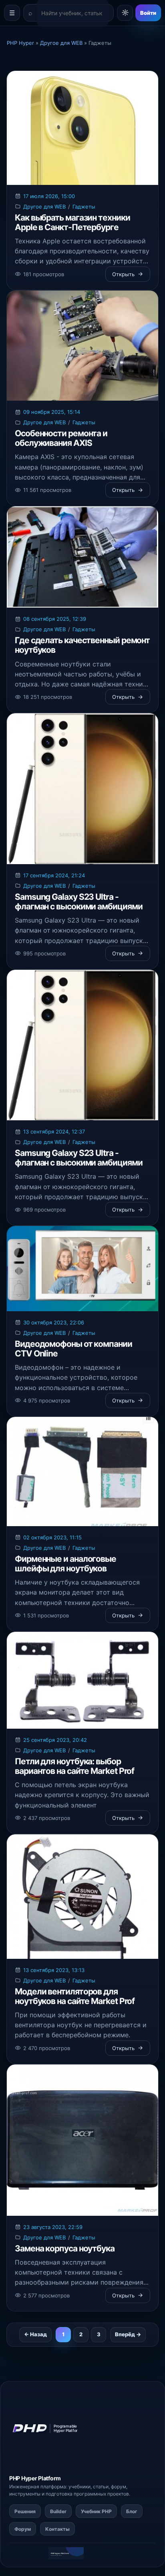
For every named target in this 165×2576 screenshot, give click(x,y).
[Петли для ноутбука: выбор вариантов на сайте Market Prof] (82, 1680)
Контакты (57, 2529)
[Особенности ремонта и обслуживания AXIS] (82, 346)
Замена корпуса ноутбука (65, 2248)
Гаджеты (84, 207)
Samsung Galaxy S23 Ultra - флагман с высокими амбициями (78, 902)
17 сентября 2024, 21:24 (54, 875)
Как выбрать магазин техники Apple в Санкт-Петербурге (72, 222)
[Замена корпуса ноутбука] (82, 2140)
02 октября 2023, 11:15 (52, 1537)
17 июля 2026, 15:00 (49, 196)
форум (119, 2487)
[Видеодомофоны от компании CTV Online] (82, 1269)
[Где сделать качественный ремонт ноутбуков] (82, 557)
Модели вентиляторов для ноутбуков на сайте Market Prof (75, 1996)
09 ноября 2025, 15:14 (52, 412)
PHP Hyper (23, 2478)
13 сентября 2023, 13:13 (54, 1970)
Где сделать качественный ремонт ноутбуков (82, 645)
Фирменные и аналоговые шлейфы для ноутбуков (65, 1564)
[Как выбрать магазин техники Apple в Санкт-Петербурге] (82, 128)
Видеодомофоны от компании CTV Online (73, 1349)
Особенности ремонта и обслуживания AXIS (61, 438)
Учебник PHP (96, 2511)
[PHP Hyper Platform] (49, 2429)
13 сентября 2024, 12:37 (54, 1132)
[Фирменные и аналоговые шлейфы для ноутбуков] (82, 1472)
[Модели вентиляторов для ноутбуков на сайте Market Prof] (82, 1897)
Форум (23, 2529)
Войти (148, 13)
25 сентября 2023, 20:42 (55, 1740)
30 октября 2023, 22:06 (54, 1322)
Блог (132, 2511)
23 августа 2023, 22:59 (53, 2227)
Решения (25, 2511)
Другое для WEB (44, 207)
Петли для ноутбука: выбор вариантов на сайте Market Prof (74, 1766)
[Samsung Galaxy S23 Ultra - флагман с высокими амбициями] (82, 788)
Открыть (123, 274)
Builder (58, 2511)
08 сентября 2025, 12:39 (55, 619)
